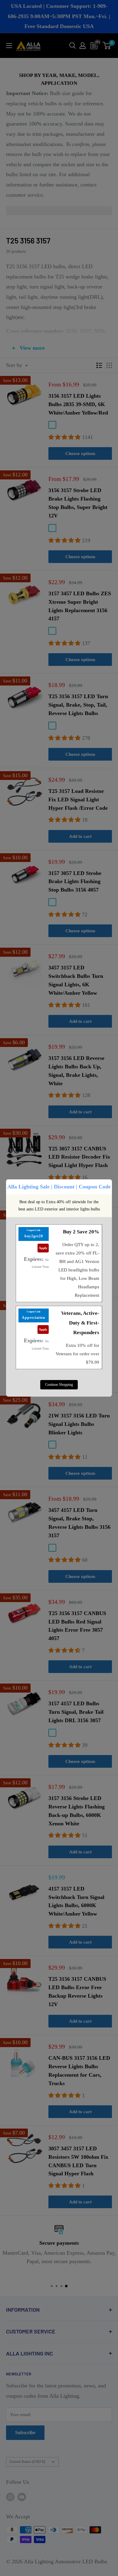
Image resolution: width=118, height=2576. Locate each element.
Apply (43, 1248)
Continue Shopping (59, 1385)
